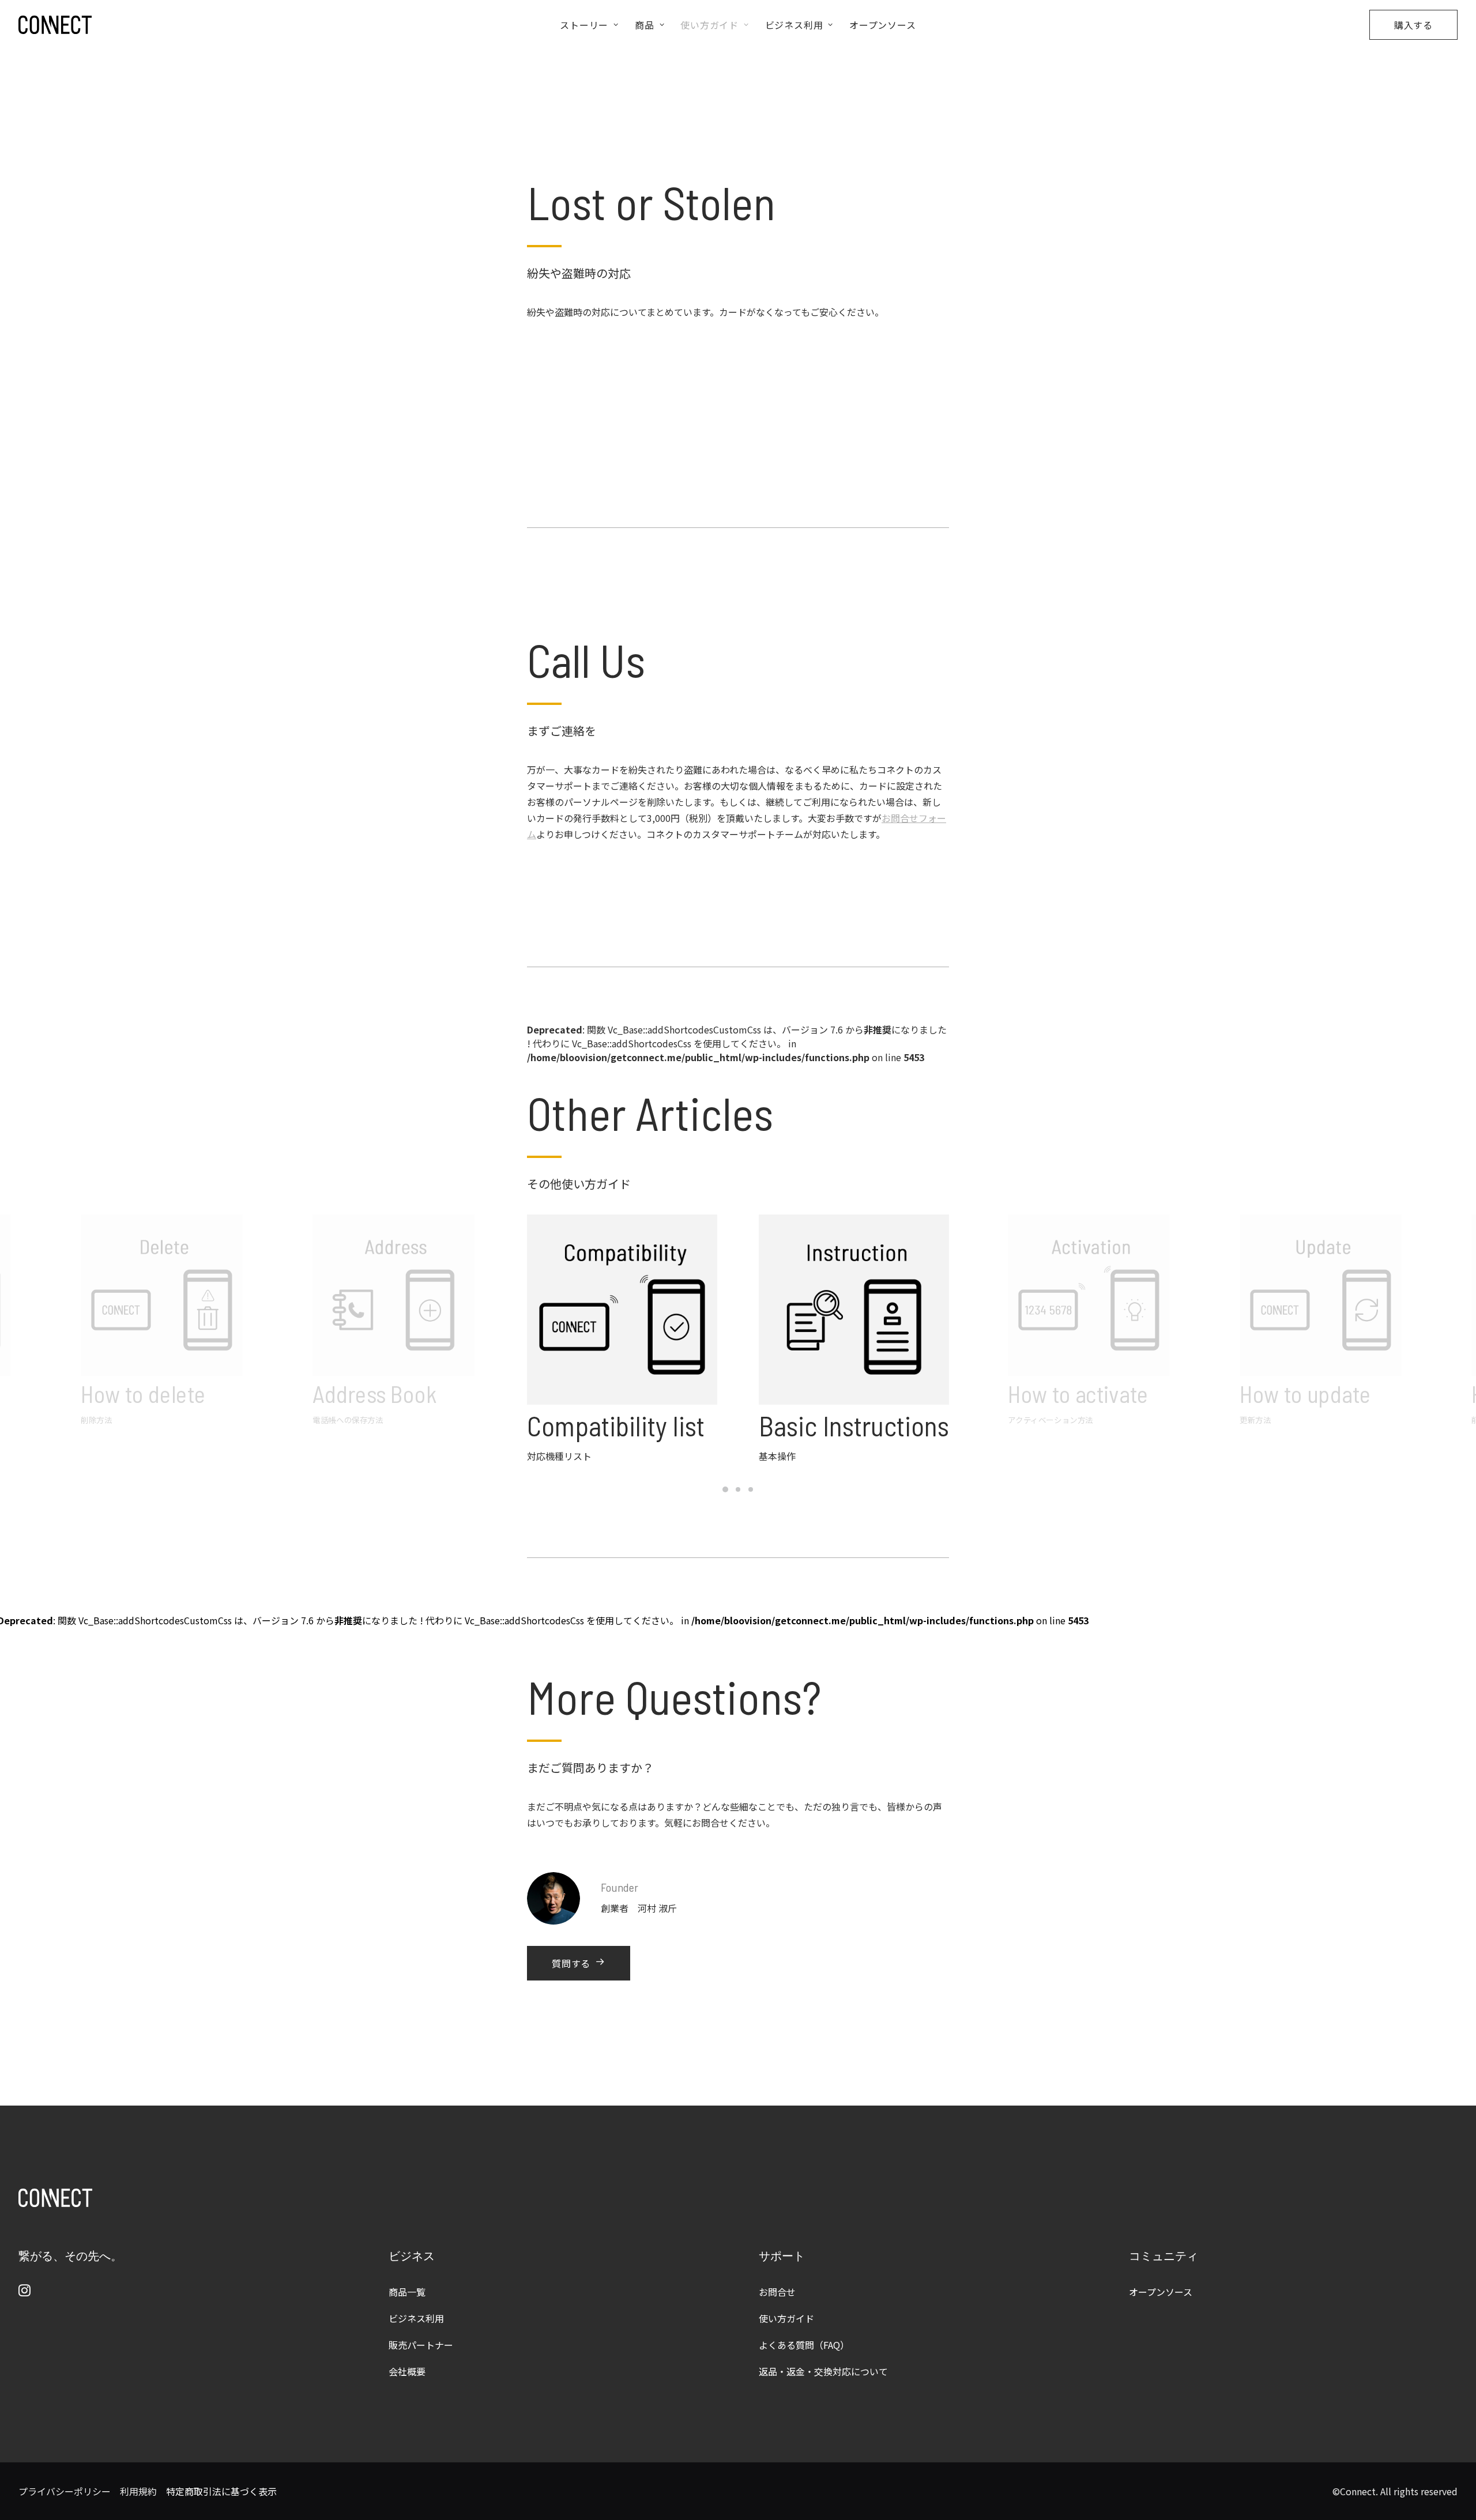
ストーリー (584, 25)
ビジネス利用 (794, 25)
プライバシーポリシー (65, 2491)
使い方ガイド (709, 25)
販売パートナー (421, 2345)
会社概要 (407, 2371)
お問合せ (777, 2292)
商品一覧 (407, 2292)
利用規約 (138, 2491)
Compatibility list (616, 1425)
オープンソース (883, 25)
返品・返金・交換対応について (823, 2371)
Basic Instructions (854, 1425)
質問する (571, 1963)
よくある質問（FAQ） (804, 2345)
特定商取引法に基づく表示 (221, 2491)
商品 (645, 25)
